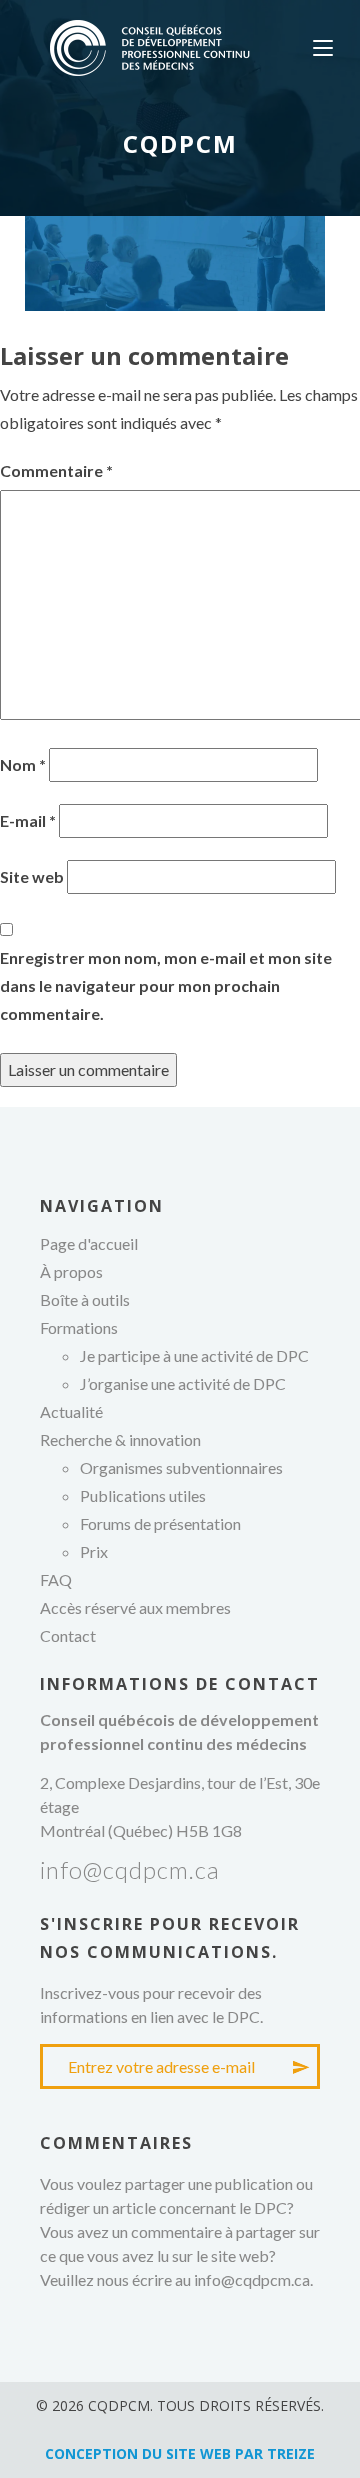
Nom (23, 764)
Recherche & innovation (120, 1439)
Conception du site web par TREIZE (180, 2453)
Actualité (71, 1411)
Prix (94, 1551)
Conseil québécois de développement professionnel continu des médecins (150, 48)
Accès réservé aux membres (135, 1607)
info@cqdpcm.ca (130, 1869)
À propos (71, 1271)
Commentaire (56, 470)
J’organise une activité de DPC (183, 1383)
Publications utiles (143, 1495)
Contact (68, 1635)
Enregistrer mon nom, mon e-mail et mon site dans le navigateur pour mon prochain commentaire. (166, 985)
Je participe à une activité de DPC (194, 1355)
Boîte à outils (85, 1299)
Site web (32, 876)
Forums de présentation (160, 1523)
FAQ (56, 1579)
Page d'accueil (89, 1243)
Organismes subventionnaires (181, 1467)
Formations (79, 1327)
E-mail (28, 820)
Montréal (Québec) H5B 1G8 (141, 1830)
